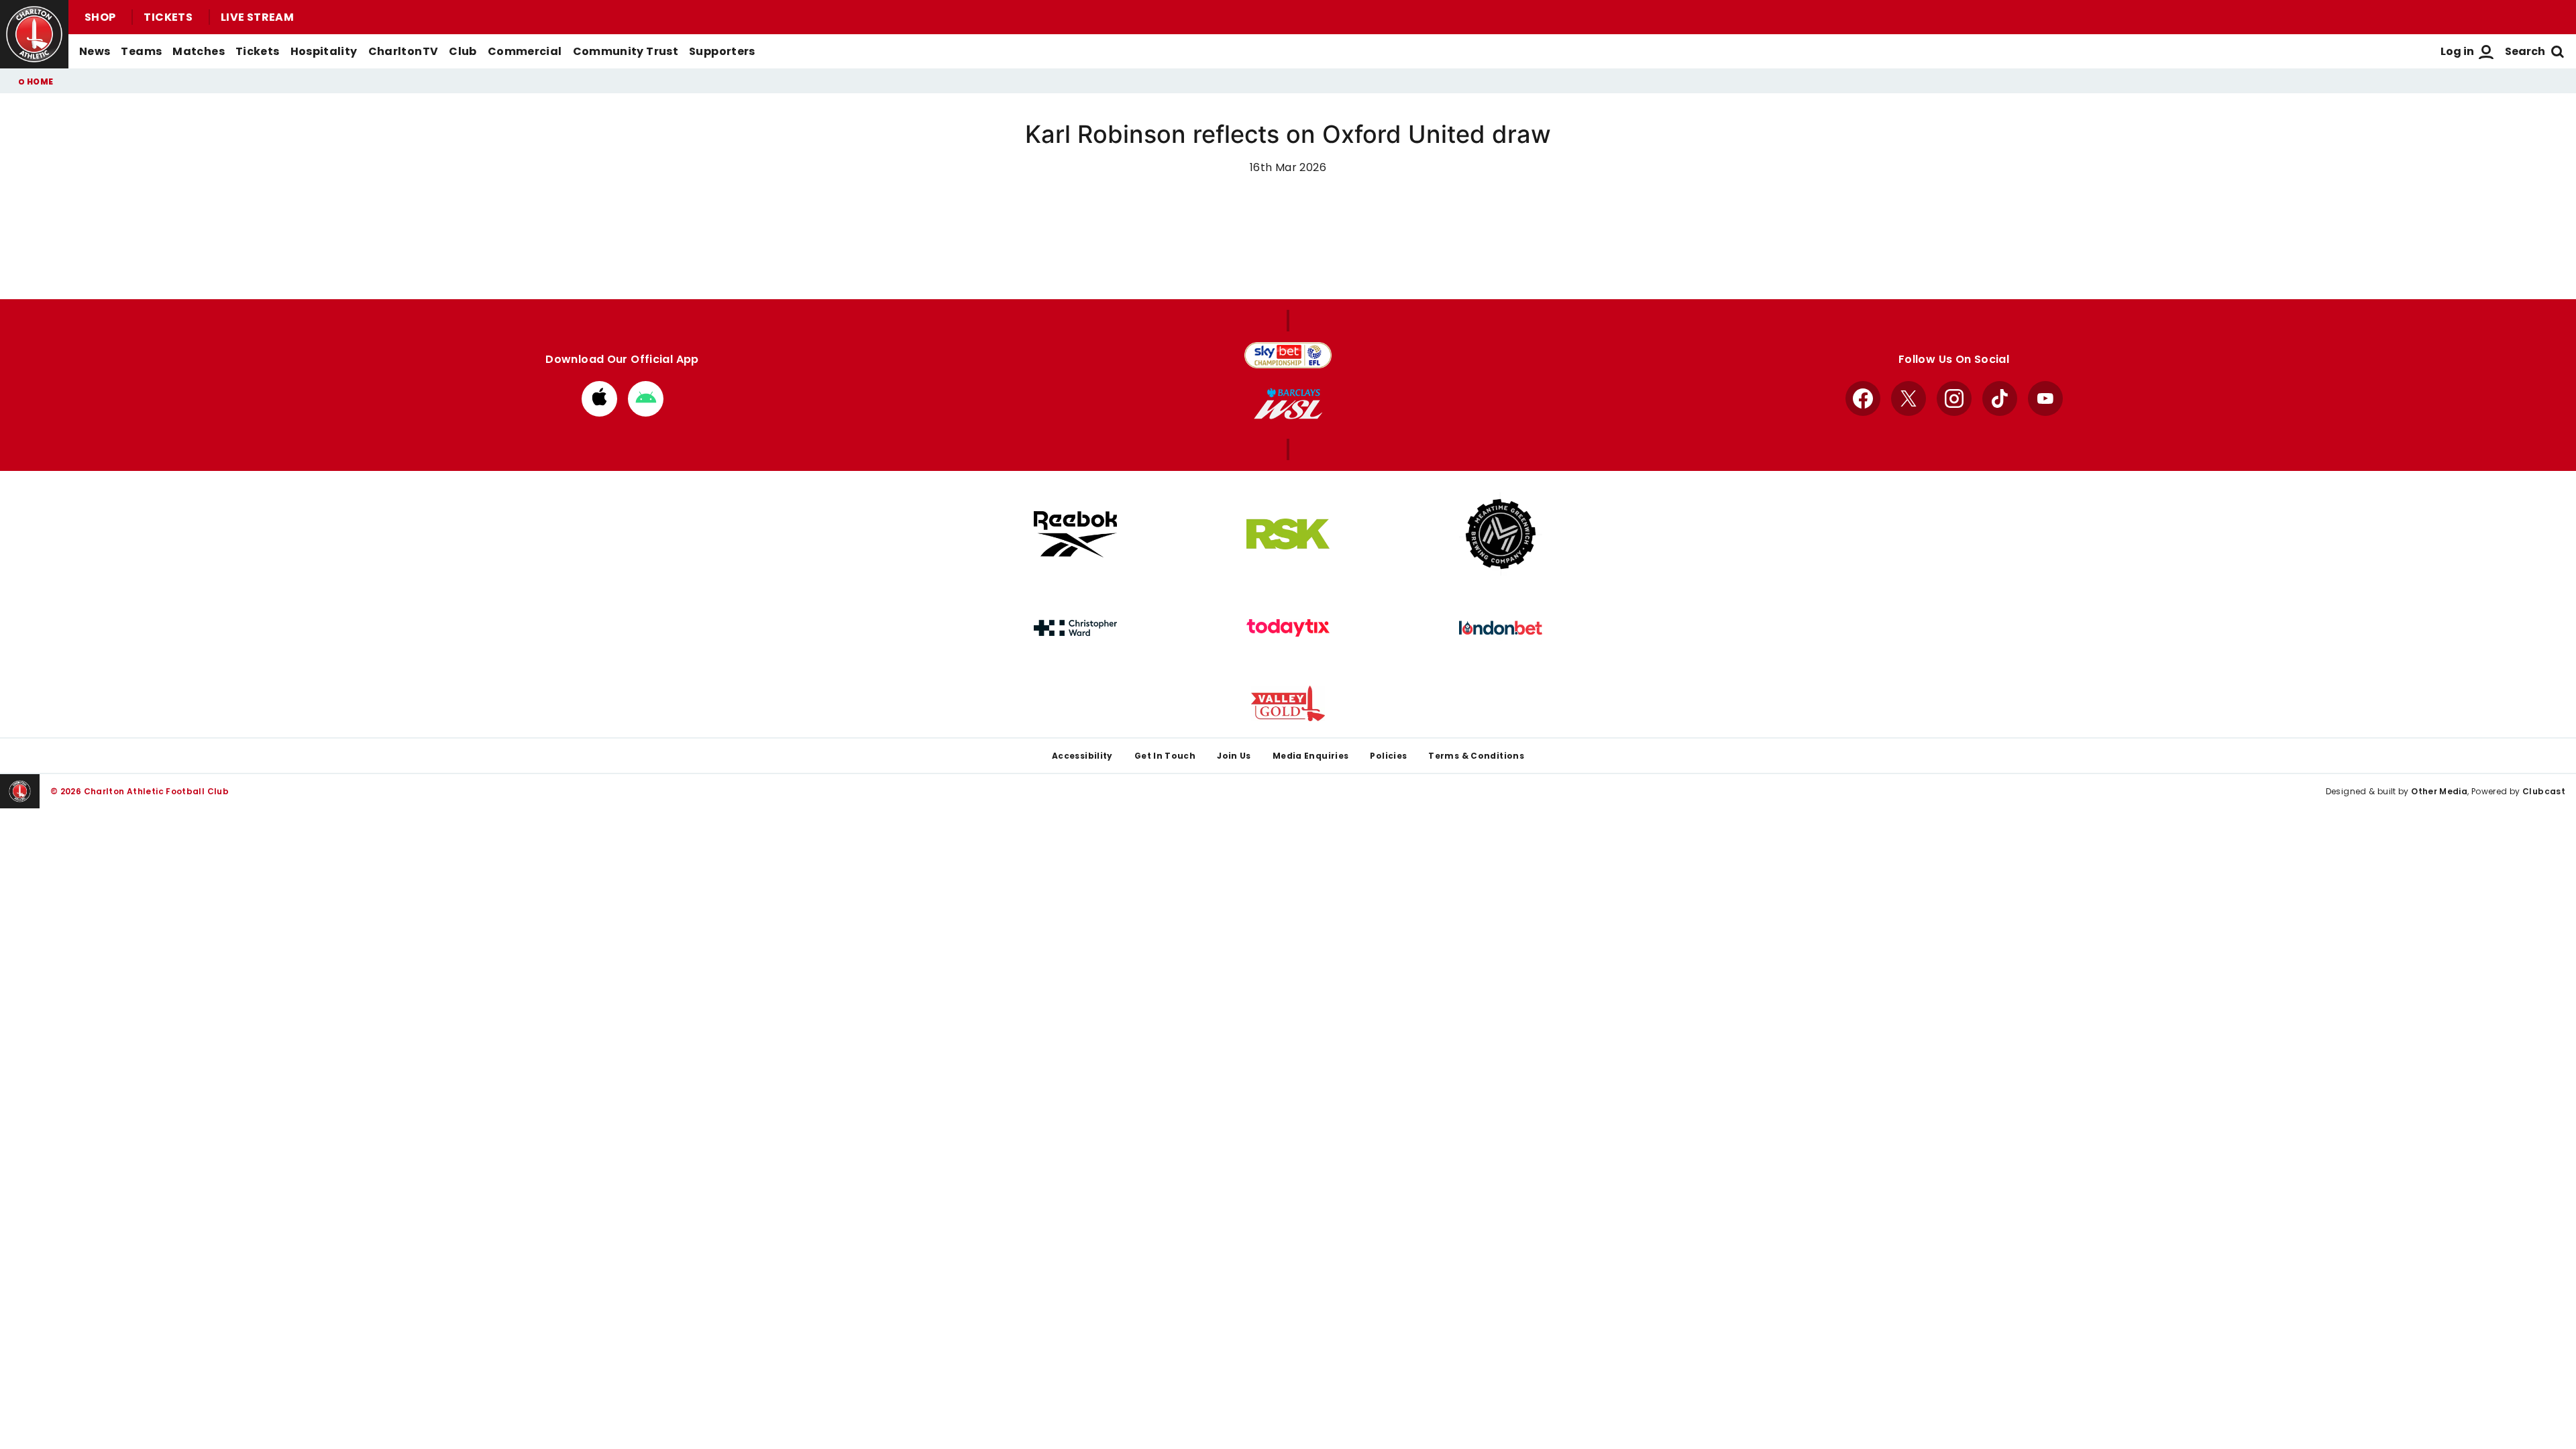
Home (40, 82)
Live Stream (257, 17)
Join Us (1234, 756)
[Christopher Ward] (1075, 628)
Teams (141, 51)
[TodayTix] (1288, 628)
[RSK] (1288, 534)
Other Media (2439, 791)
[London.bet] (1501, 628)
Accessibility (1082, 756)
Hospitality (324, 51)
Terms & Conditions (1476, 756)
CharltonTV (404, 51)
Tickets (168, 17)
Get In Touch (1165, 756)
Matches (199, 51)
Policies (1388, 756)
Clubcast (2544, 791)
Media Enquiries (1311, 756)
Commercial (525, 51)
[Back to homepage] (34, 34)
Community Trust (626, 51)
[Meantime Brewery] (1501, 534)
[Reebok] (1075, 534)
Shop (100, 17)
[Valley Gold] (1288, 703)
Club (463, 51)
